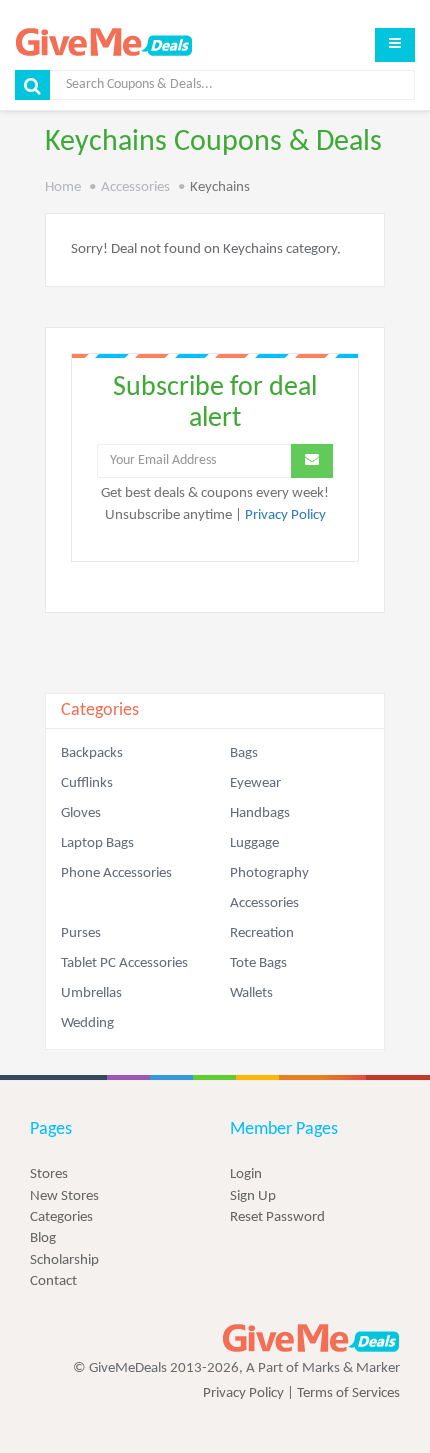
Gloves (81, 813)
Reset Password (277, 1217)
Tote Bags (258, 963)
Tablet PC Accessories (124, 963)
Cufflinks (87, 783)
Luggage (254, 843)
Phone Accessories (116, 873)
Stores (49, 1174)
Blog (43, 1238)
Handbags (260, 813)
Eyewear (255, 783)
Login (246, 1174)
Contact (53, 1281)
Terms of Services (348, 1393)
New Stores (64, 1196)
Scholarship (64, 1260)
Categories (61, 1217)
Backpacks (92, 753)
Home (63, 187)
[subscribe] (312, 461)
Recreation (262, 933)
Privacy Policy (285, 515)
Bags (244, 753)
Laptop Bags (97, 843)
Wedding (87, 1023)
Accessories (135, 187)
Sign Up (253, 1196)
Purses (81, 933)
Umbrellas (91, 993)
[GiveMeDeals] (311, 1338)
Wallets (251, 993)
